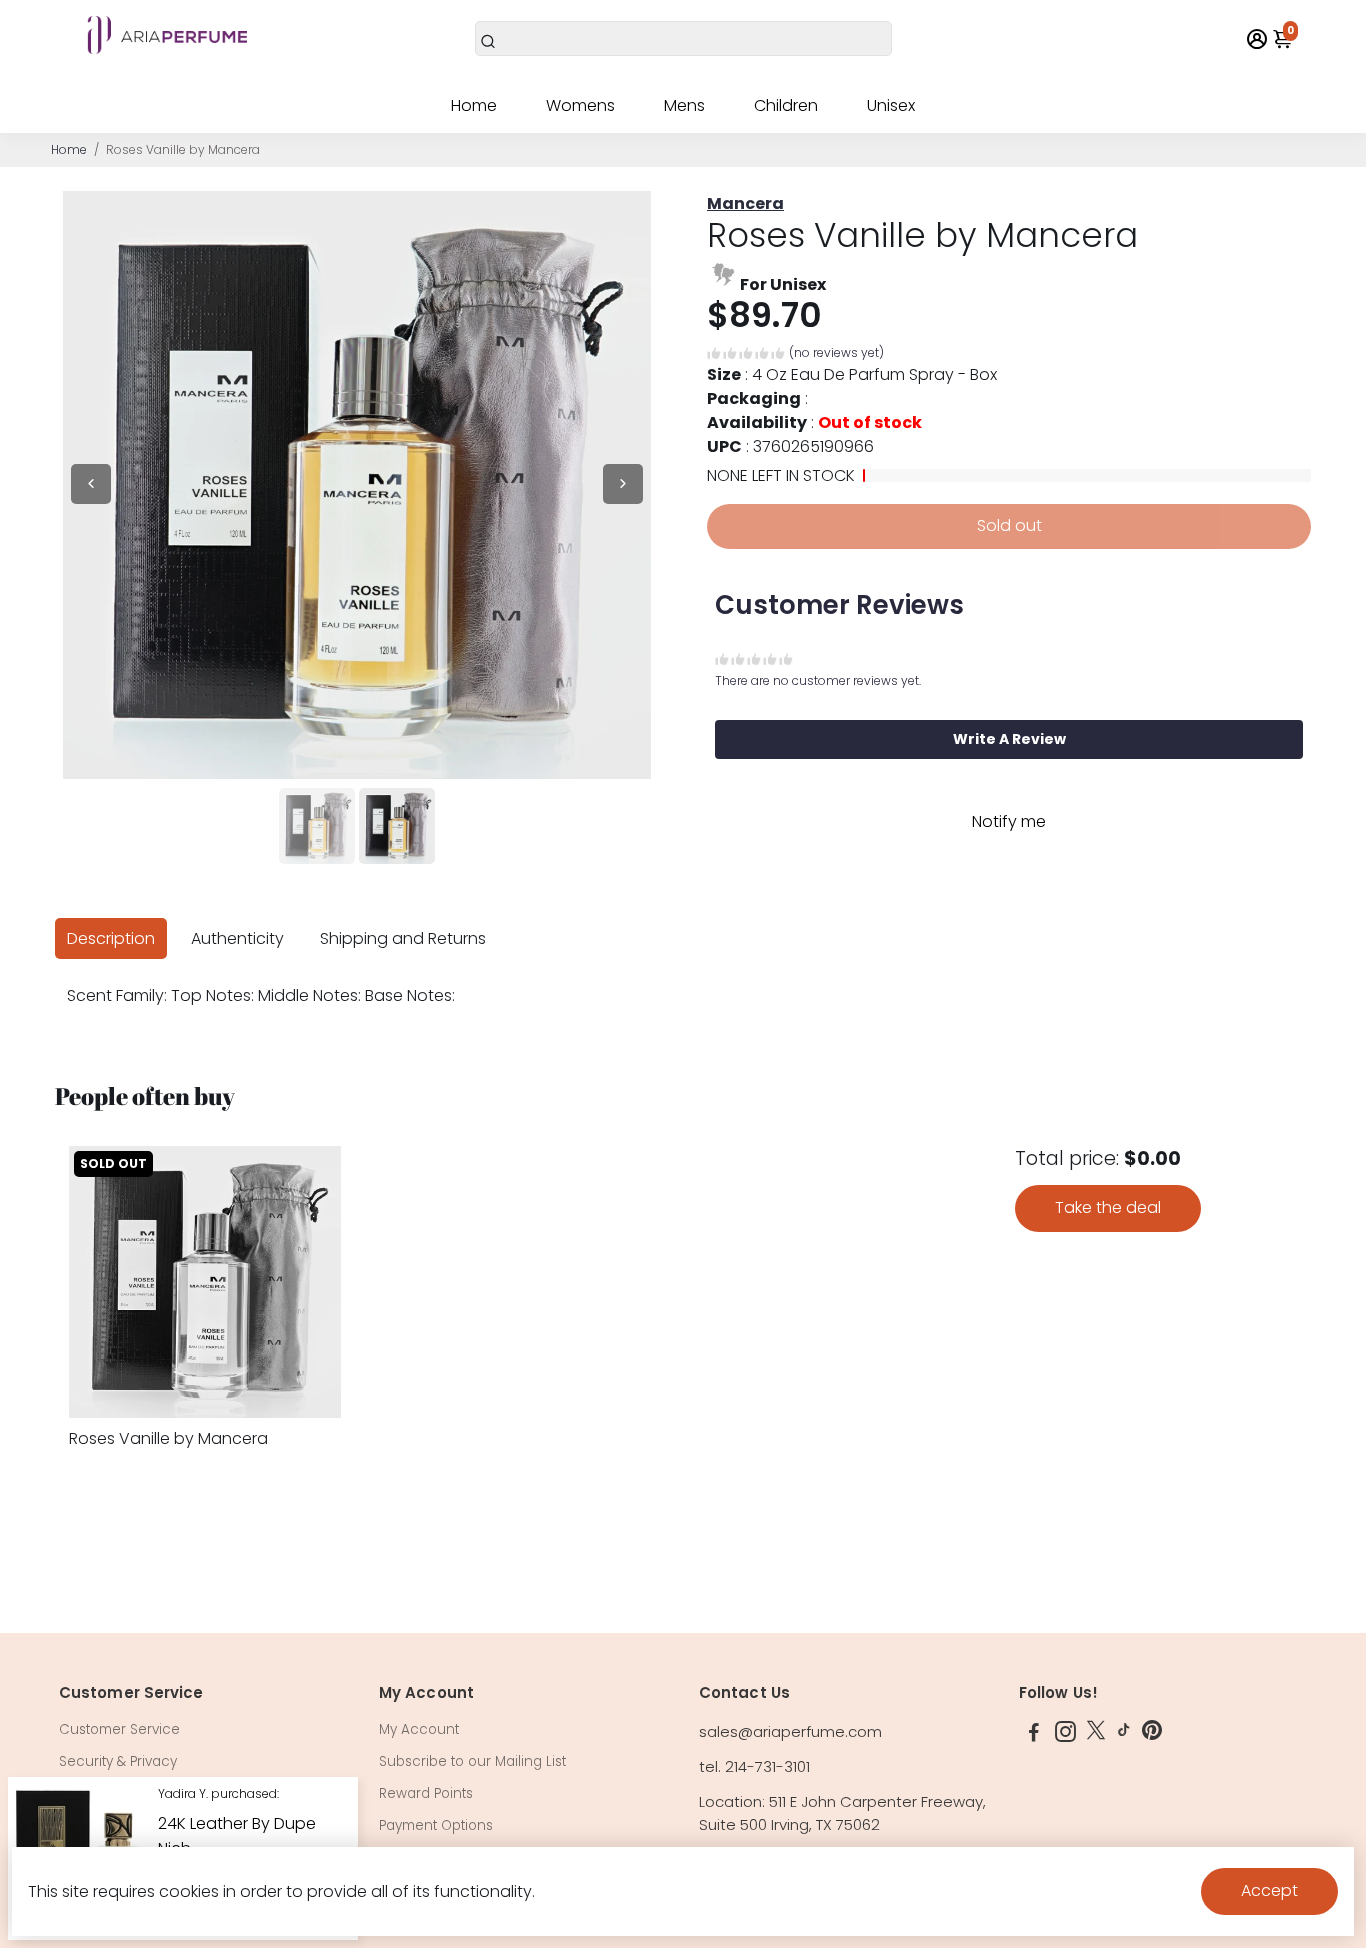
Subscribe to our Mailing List (472, 1761)
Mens (684, 105)
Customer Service (119, 1729)
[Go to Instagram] (1065, 1734)
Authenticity (237, 938)
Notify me (1009, 821)
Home (474, 105)
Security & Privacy (118, 1761)
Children (786, 105)
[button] (795, 355)
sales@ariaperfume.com (790, 1731)
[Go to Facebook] (1034, 1734)
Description (111, 938)
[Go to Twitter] (1096, 1734)
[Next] (623, 484)
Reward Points (426, 1793)
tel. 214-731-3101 (754, 1766)
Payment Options (436, 1825)
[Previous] (91, 484)
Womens (580, 105)
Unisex (891, 105)
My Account (419, 1729)
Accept (1269, 1890)
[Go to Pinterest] (1152, 1734)
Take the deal (1108, 1207)
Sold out (1009, 525)
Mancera (745, 203)
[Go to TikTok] (1124, 1734)
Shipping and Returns (403, 938)
